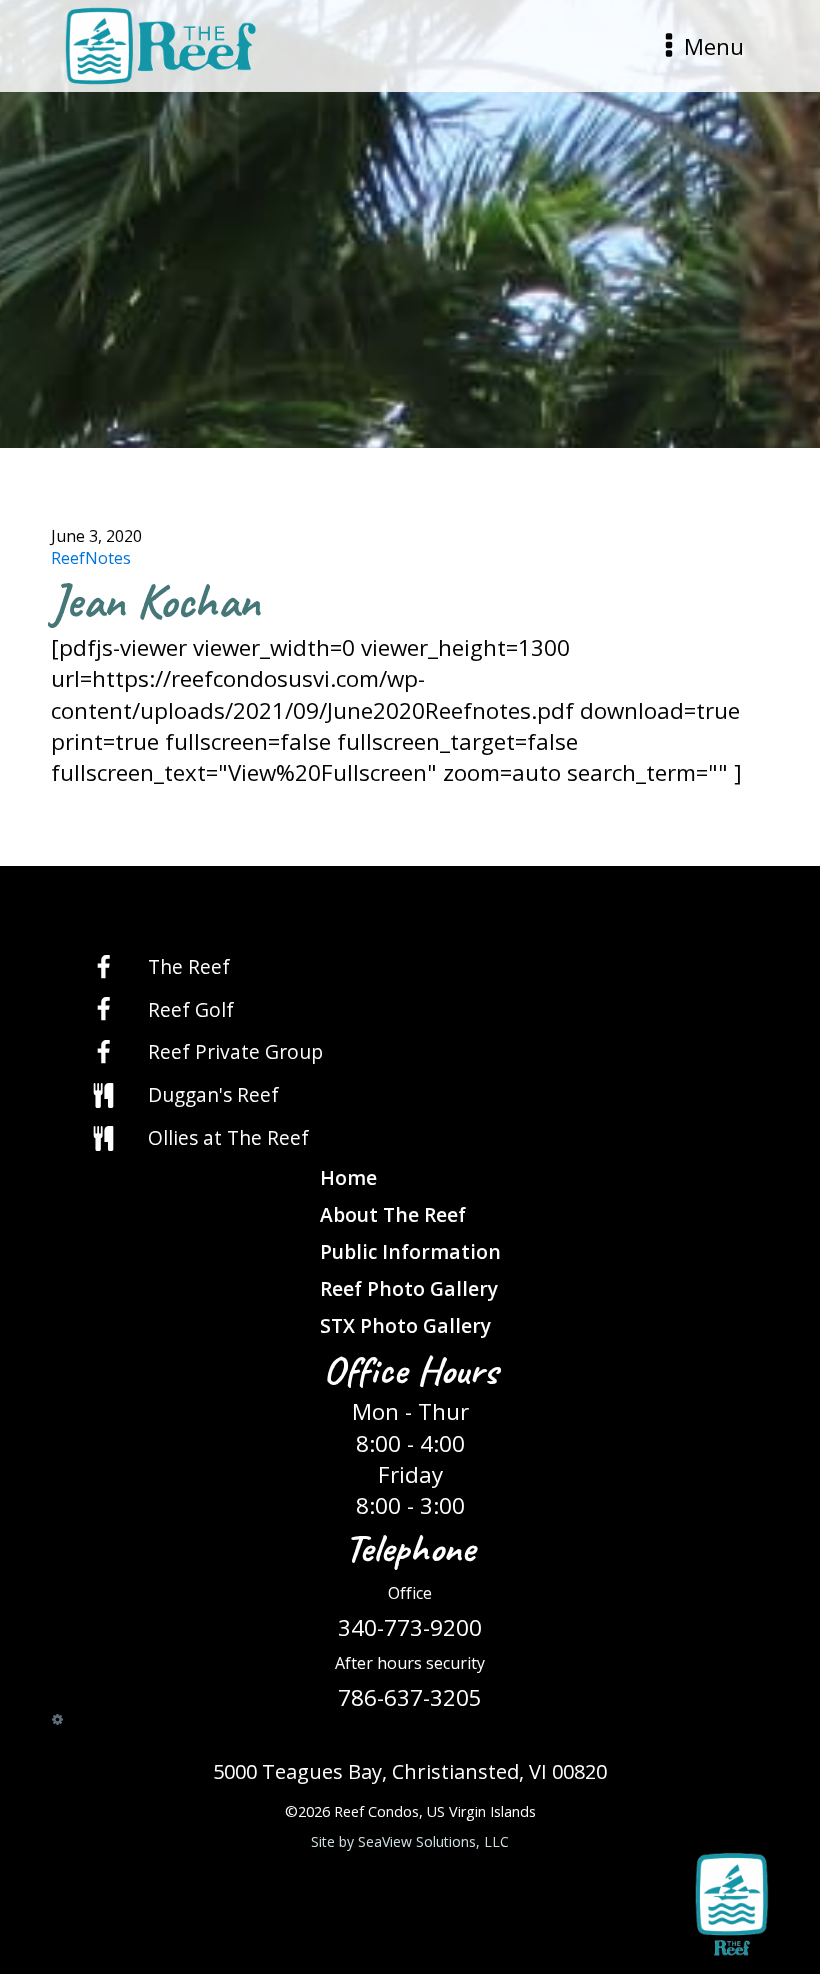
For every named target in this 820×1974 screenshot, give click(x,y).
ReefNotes (91, 558)
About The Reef (393, 1214)
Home (348, 1177)
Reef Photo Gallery (409, 1288)
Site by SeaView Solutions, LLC (410, 1841)
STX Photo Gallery (405, 1325)
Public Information (410, 1251)
